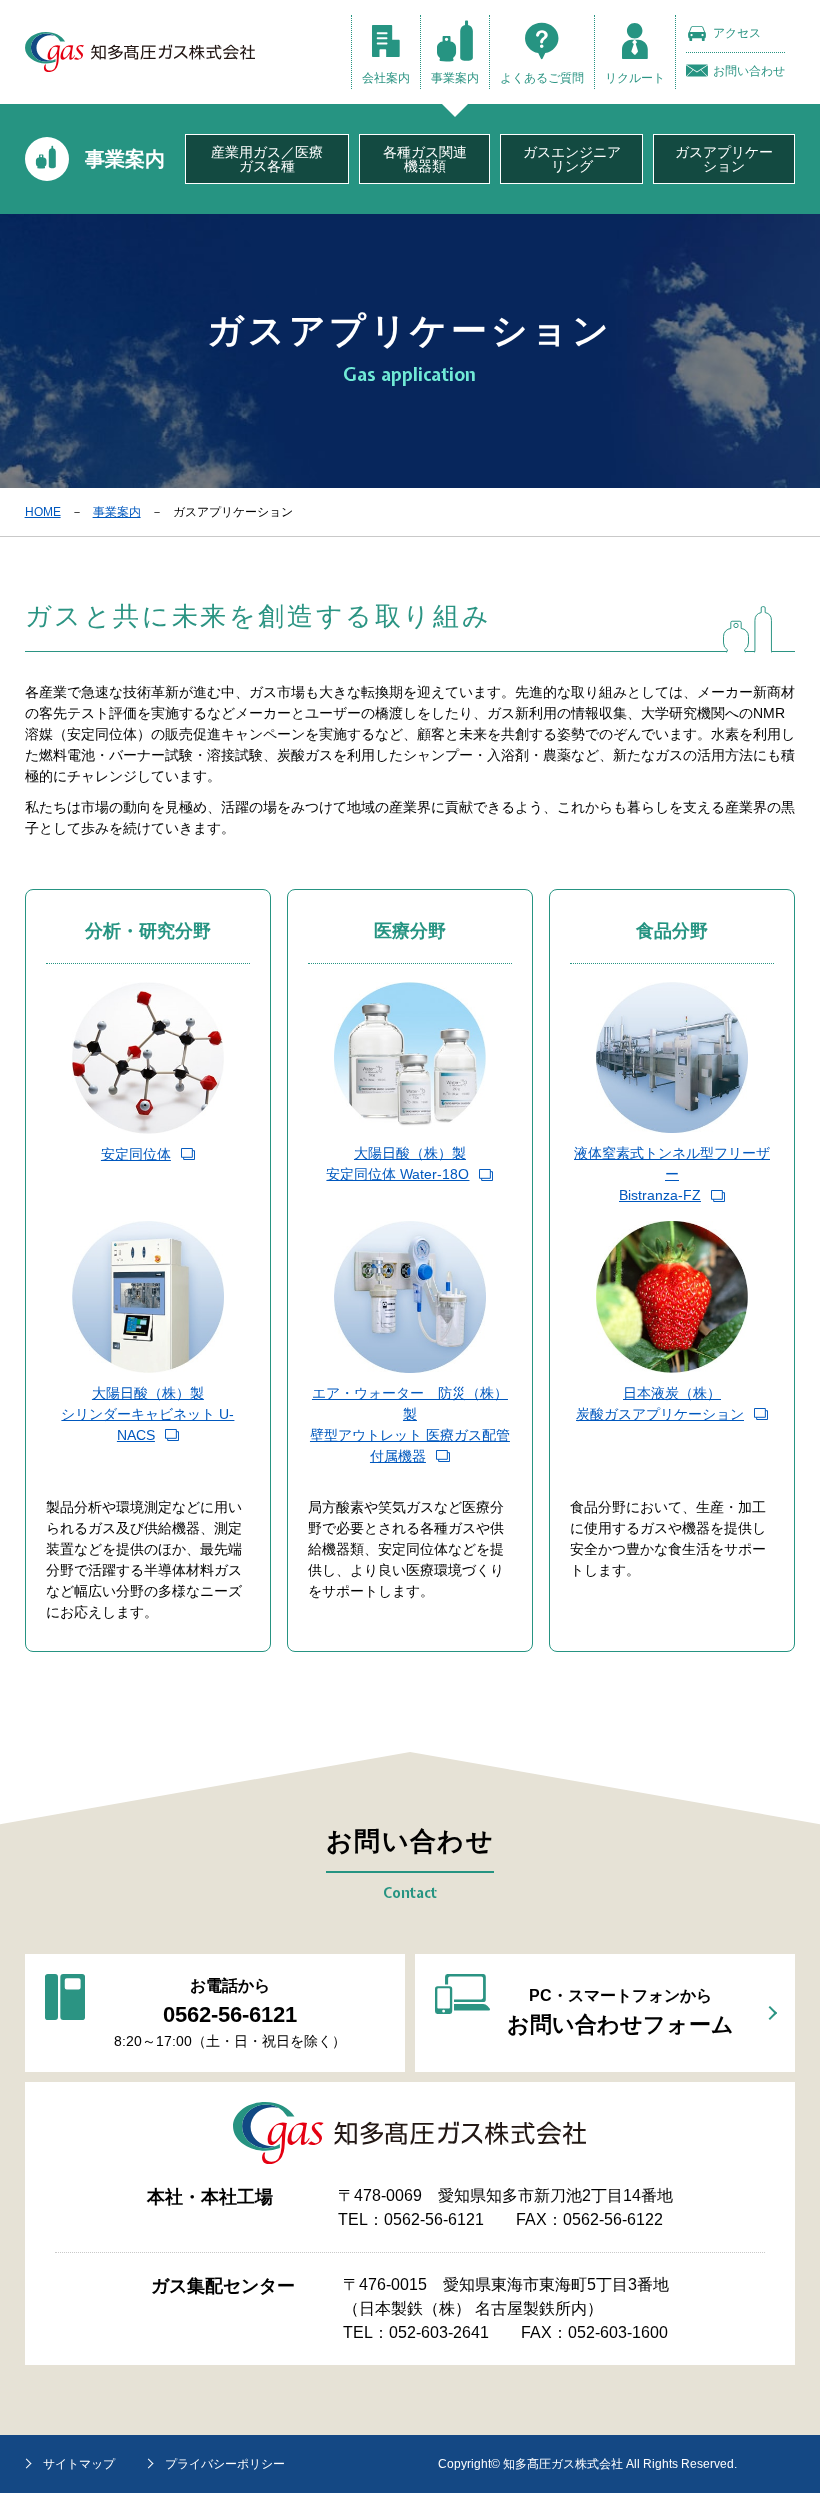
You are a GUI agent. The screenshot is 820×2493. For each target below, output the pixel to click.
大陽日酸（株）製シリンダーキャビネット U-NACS (147, 1414)
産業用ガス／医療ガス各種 (267, 159)
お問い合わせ (749, 71)
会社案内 (386, 78)
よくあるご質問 (542, 78)
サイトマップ (79, 2464)
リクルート (635, 78)
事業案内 (455, 78)
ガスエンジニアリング (572, 159)
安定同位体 (136, 1154)
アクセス (737, 33)
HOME (43, 512)
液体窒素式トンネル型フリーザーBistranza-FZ (672, 1174)
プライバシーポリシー (225, 2464)
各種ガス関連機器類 (425, 159)
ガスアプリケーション (724, 159)
